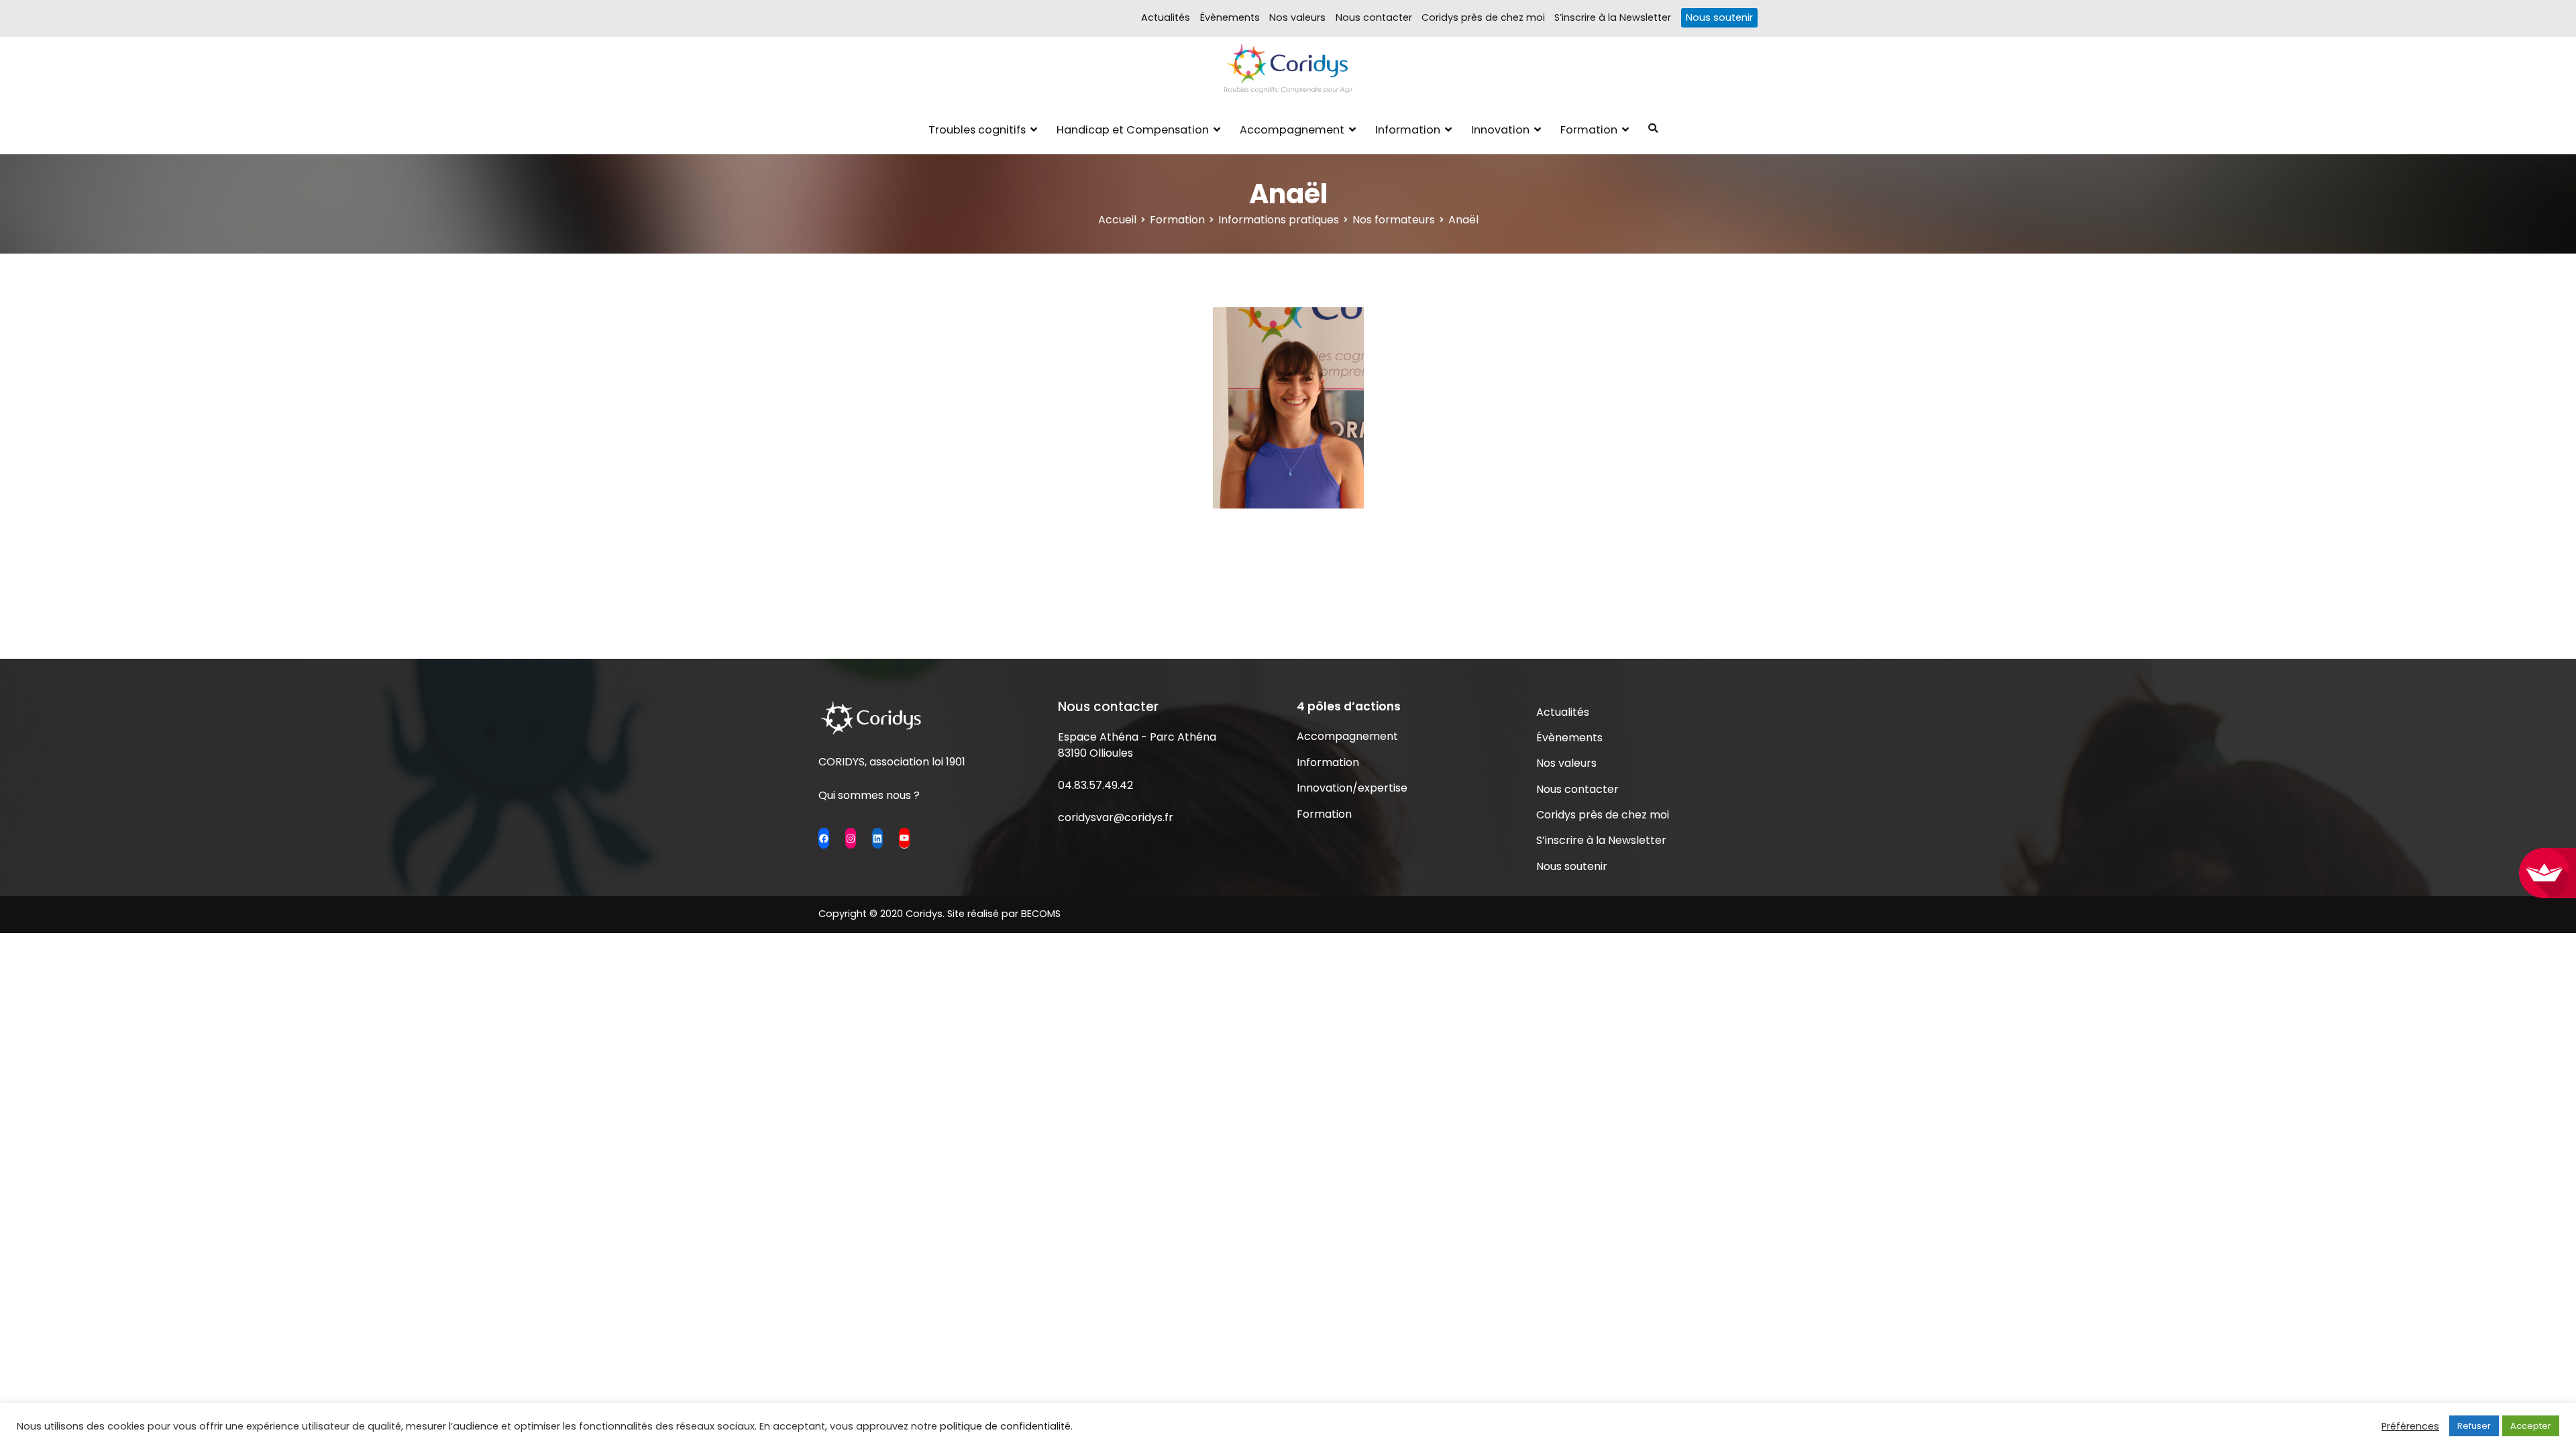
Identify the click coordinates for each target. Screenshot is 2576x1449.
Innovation (1500, 130)
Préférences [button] (2410, 1426)
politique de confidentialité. (1006, 1426)
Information (1408, 130)
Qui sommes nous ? (869, 795)
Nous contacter (1374, 17)
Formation (1589, 130)
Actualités (1166, 17)
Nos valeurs (1297, 17)
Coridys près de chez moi (1483, 17)
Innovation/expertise (1352, 788)
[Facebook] (824, 838)
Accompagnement (1292, 130)
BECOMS (1041, 914)
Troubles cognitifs (977, 130)
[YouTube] (904, 838)
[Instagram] (851, 838)
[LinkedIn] (877, 838)
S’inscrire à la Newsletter (1613, 17)
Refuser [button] (2474, 1426)
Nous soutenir (1719, 17)
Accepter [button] (2531, 1426)
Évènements (1230, 17)
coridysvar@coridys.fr (1116, 817)
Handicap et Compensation (1133, 130)
